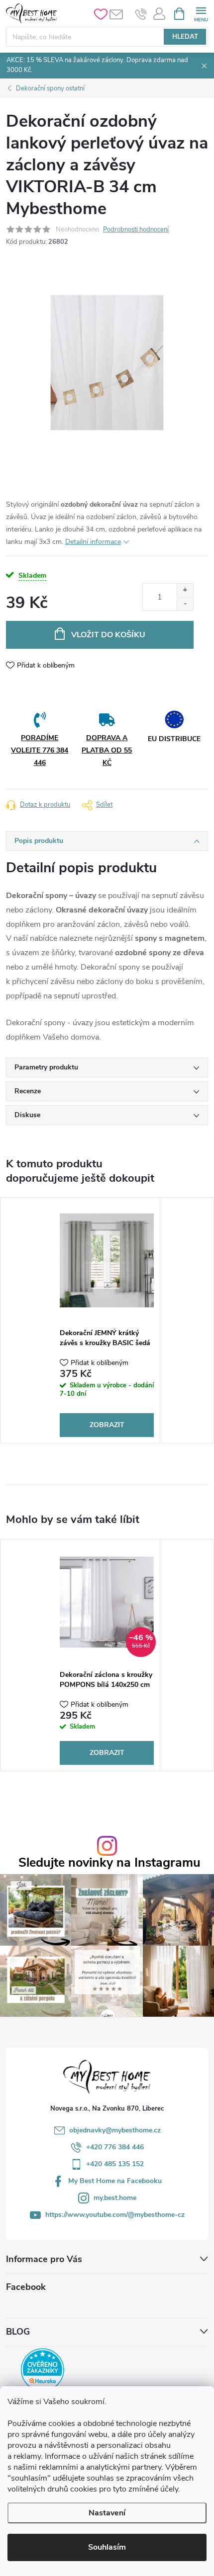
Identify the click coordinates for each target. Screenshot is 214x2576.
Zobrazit (107, 1425)
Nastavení (107, 2513)
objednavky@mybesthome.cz (115, 2130)
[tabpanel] (107, 1320)
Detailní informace (93, 542)
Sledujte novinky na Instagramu (109, 1863)
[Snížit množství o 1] (185, 604)
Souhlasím (107, 2547)
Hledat (185, 37)
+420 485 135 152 (115, 2164)
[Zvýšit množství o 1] (185, 590)
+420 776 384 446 (115, 2147)
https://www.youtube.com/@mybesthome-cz (115, 2215)
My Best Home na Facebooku (115, 2181)
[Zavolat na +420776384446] (141, 14)
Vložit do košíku (108, 635)
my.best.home (115, 2198)
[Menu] (201, 13)
